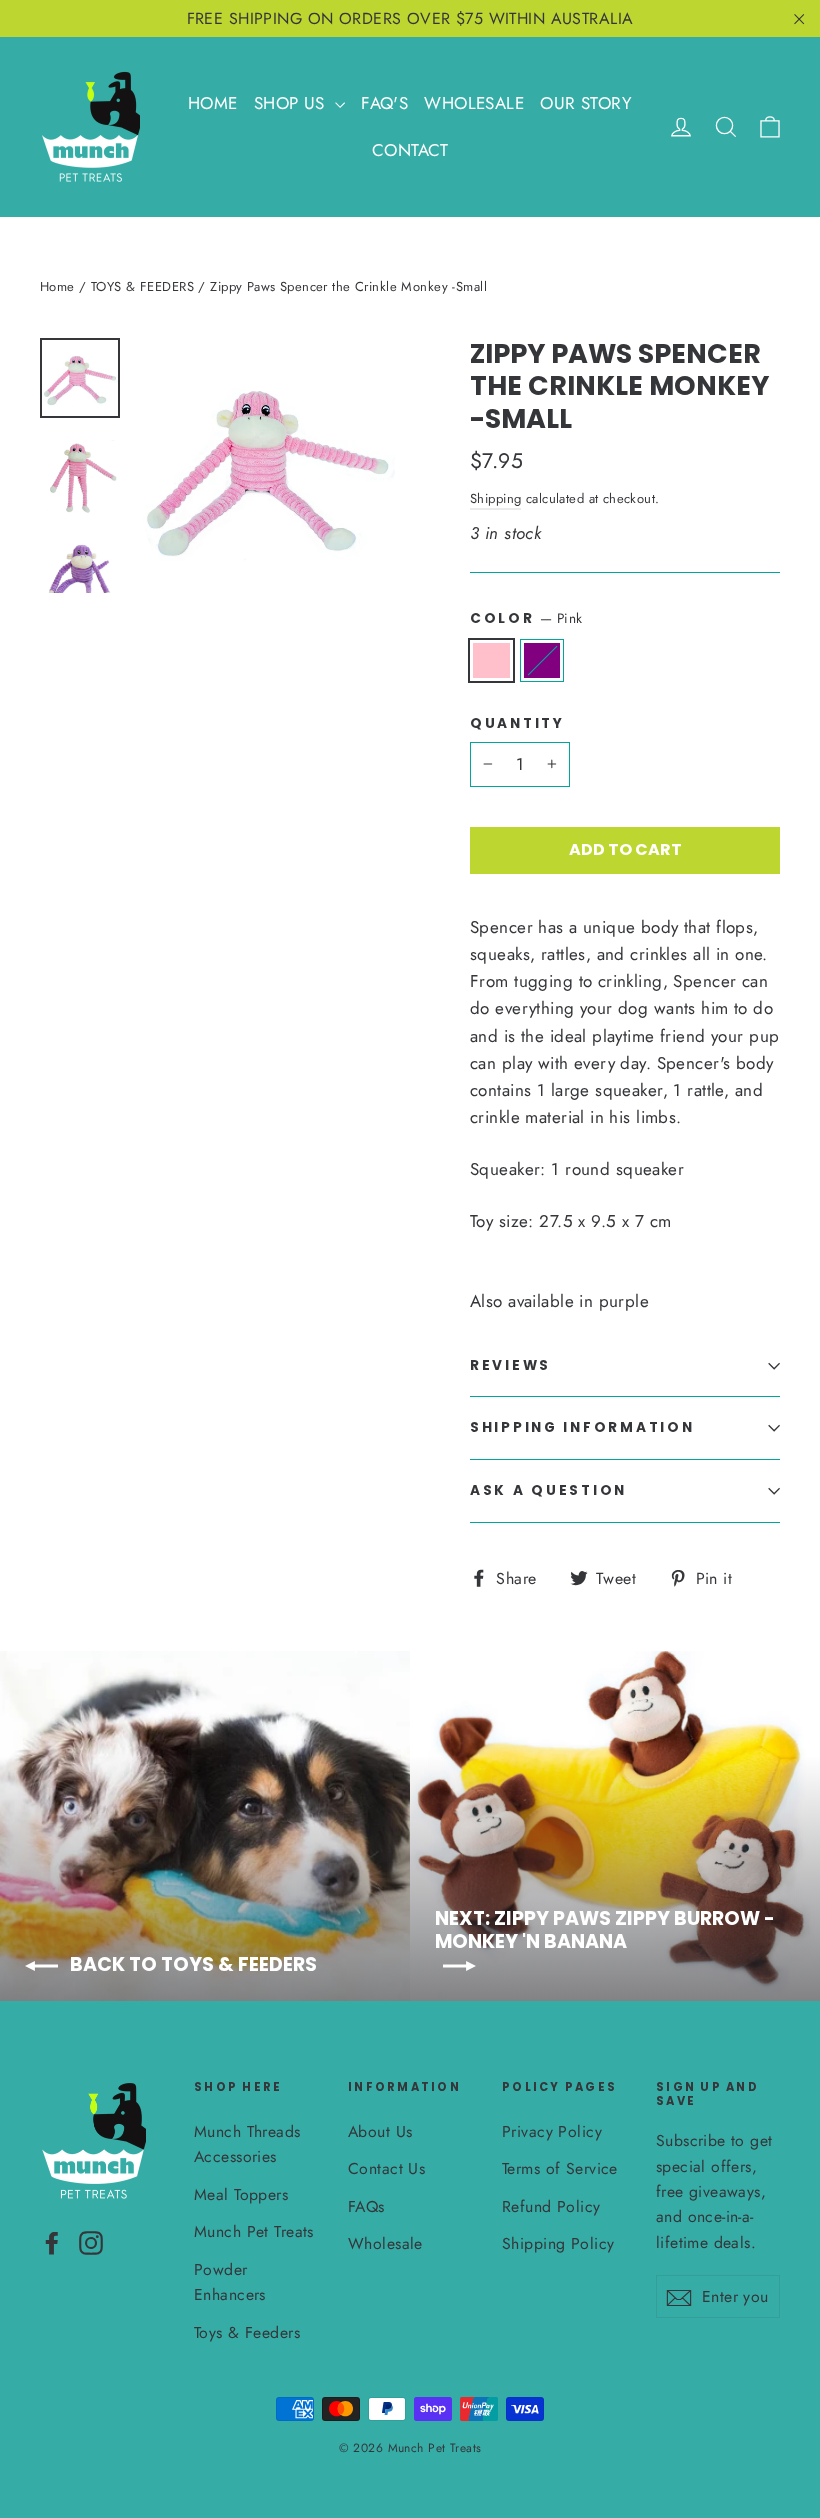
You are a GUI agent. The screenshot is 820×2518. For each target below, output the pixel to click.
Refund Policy (551, 2206)
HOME (213, 103)
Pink (491, 660)
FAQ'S (384, 103)
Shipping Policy (558, 2243)
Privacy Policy (552, 2131)
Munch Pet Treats (254, 2231)
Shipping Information (582, 1427)
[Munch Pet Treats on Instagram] (91, 2241)
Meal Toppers (241, 2194)
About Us (380, 2131)
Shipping (495, 498)
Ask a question (548, 1490)
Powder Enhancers (230, 2282)
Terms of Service (560, 2168)
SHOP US (292, 103)
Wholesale (385, 2243)
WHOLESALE (474, 103)
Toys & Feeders (247, 2332)
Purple (542, 660)
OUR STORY (586, 103)
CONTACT (410, 150)
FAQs (366, 2206)
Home (57, 286)
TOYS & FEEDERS (142, 286)
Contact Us (386, 2168)
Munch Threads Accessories (247, 2144)
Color (526, 618)
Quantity (517, 724)
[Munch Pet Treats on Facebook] (52, 2241)
